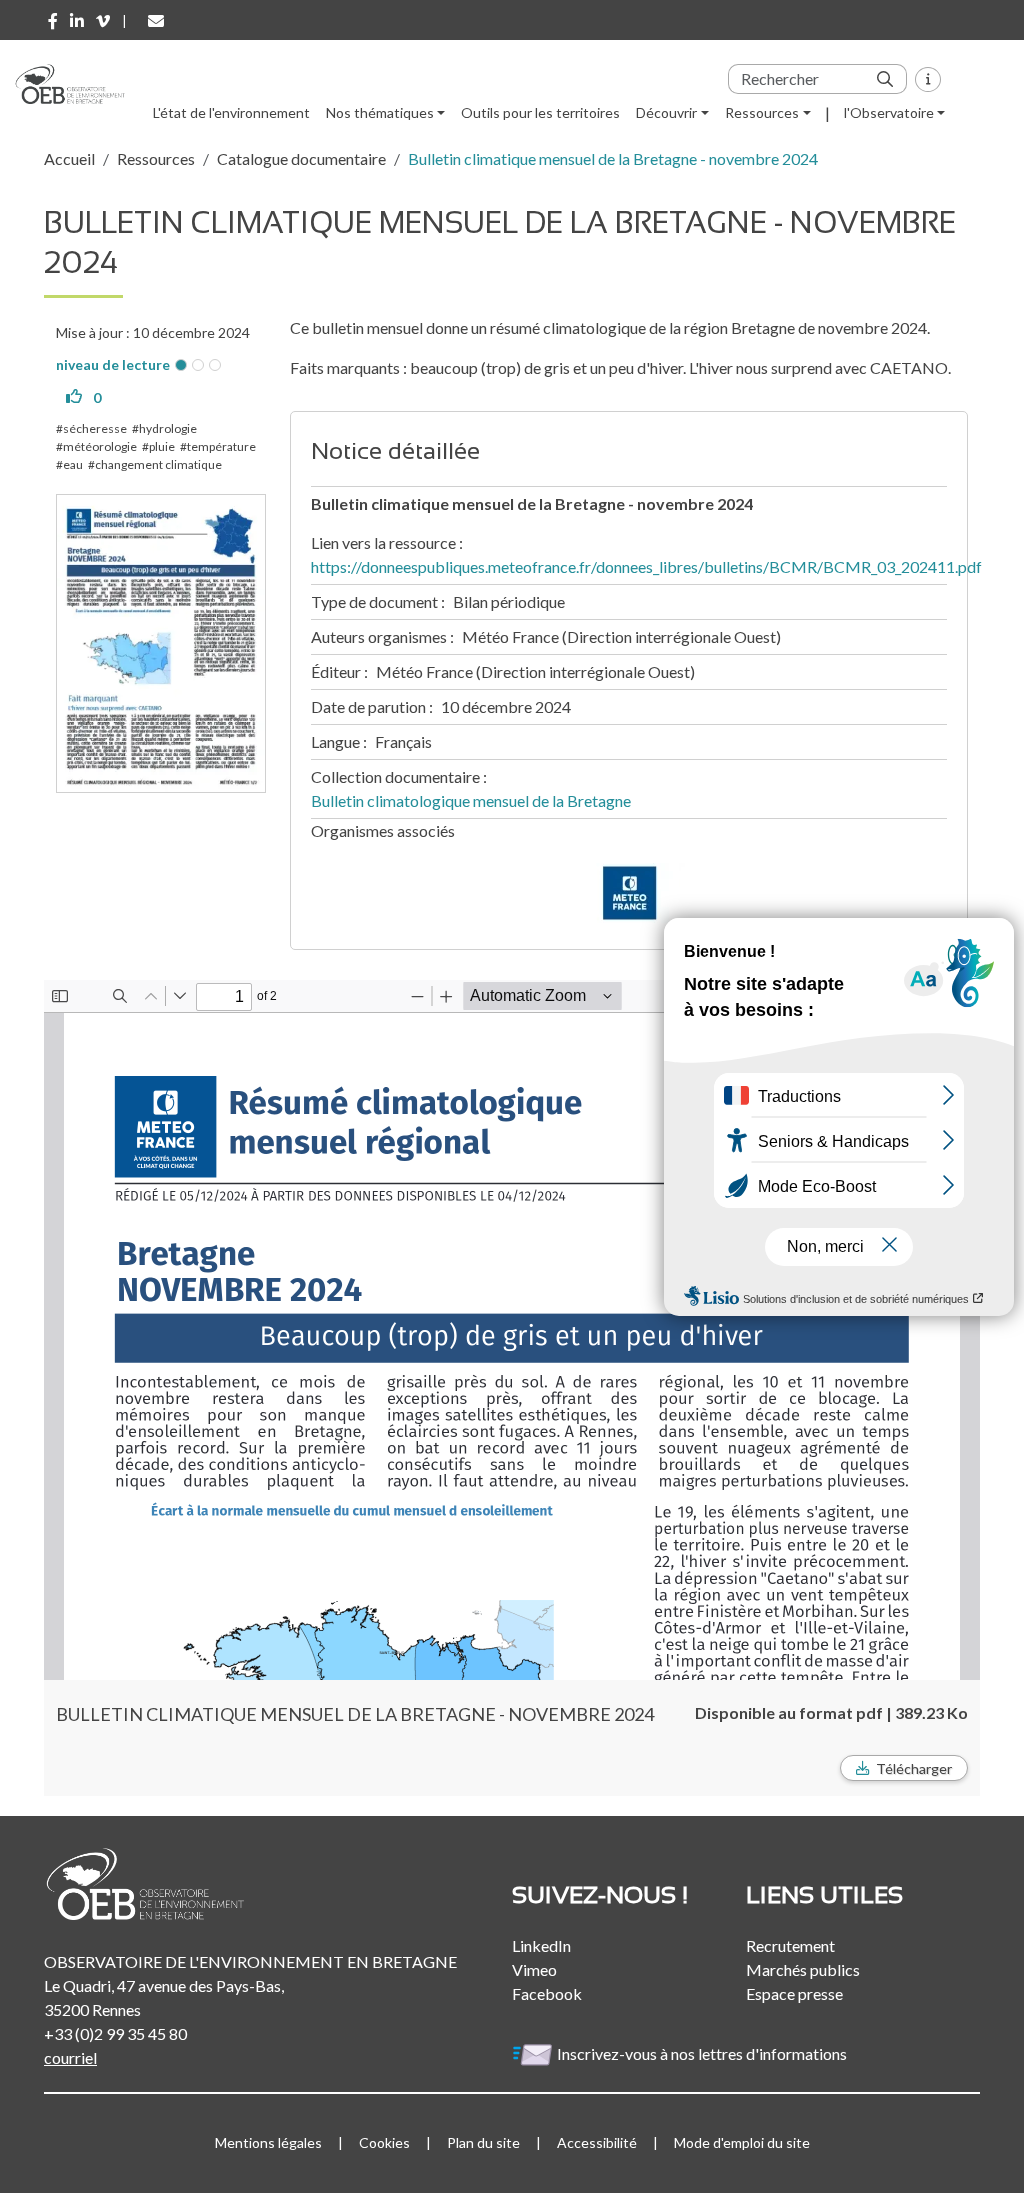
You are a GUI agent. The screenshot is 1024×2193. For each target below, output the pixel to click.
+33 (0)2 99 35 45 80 (115, 2033)
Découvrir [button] (666, 112)
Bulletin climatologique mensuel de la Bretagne (471, 800)
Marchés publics (803, 1969)
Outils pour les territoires (540, 112)
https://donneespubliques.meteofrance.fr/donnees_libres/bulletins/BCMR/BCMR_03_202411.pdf (646, 566)
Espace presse (794, 1993)
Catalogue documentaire (301, 158)
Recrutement (790, 1945)
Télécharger (914, 1768)
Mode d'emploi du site (742, 2142)
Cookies (384, 2142)
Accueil (69, 158)
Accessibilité (597, 2142)
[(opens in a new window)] (53, 21)
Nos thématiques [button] (380, 112)
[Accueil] (77, 84)
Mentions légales (268, 2142)
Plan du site (483, 2142)
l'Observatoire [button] (889, 112)
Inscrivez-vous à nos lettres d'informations (703, 2053)
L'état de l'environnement (231, 112)
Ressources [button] (762, 112)
